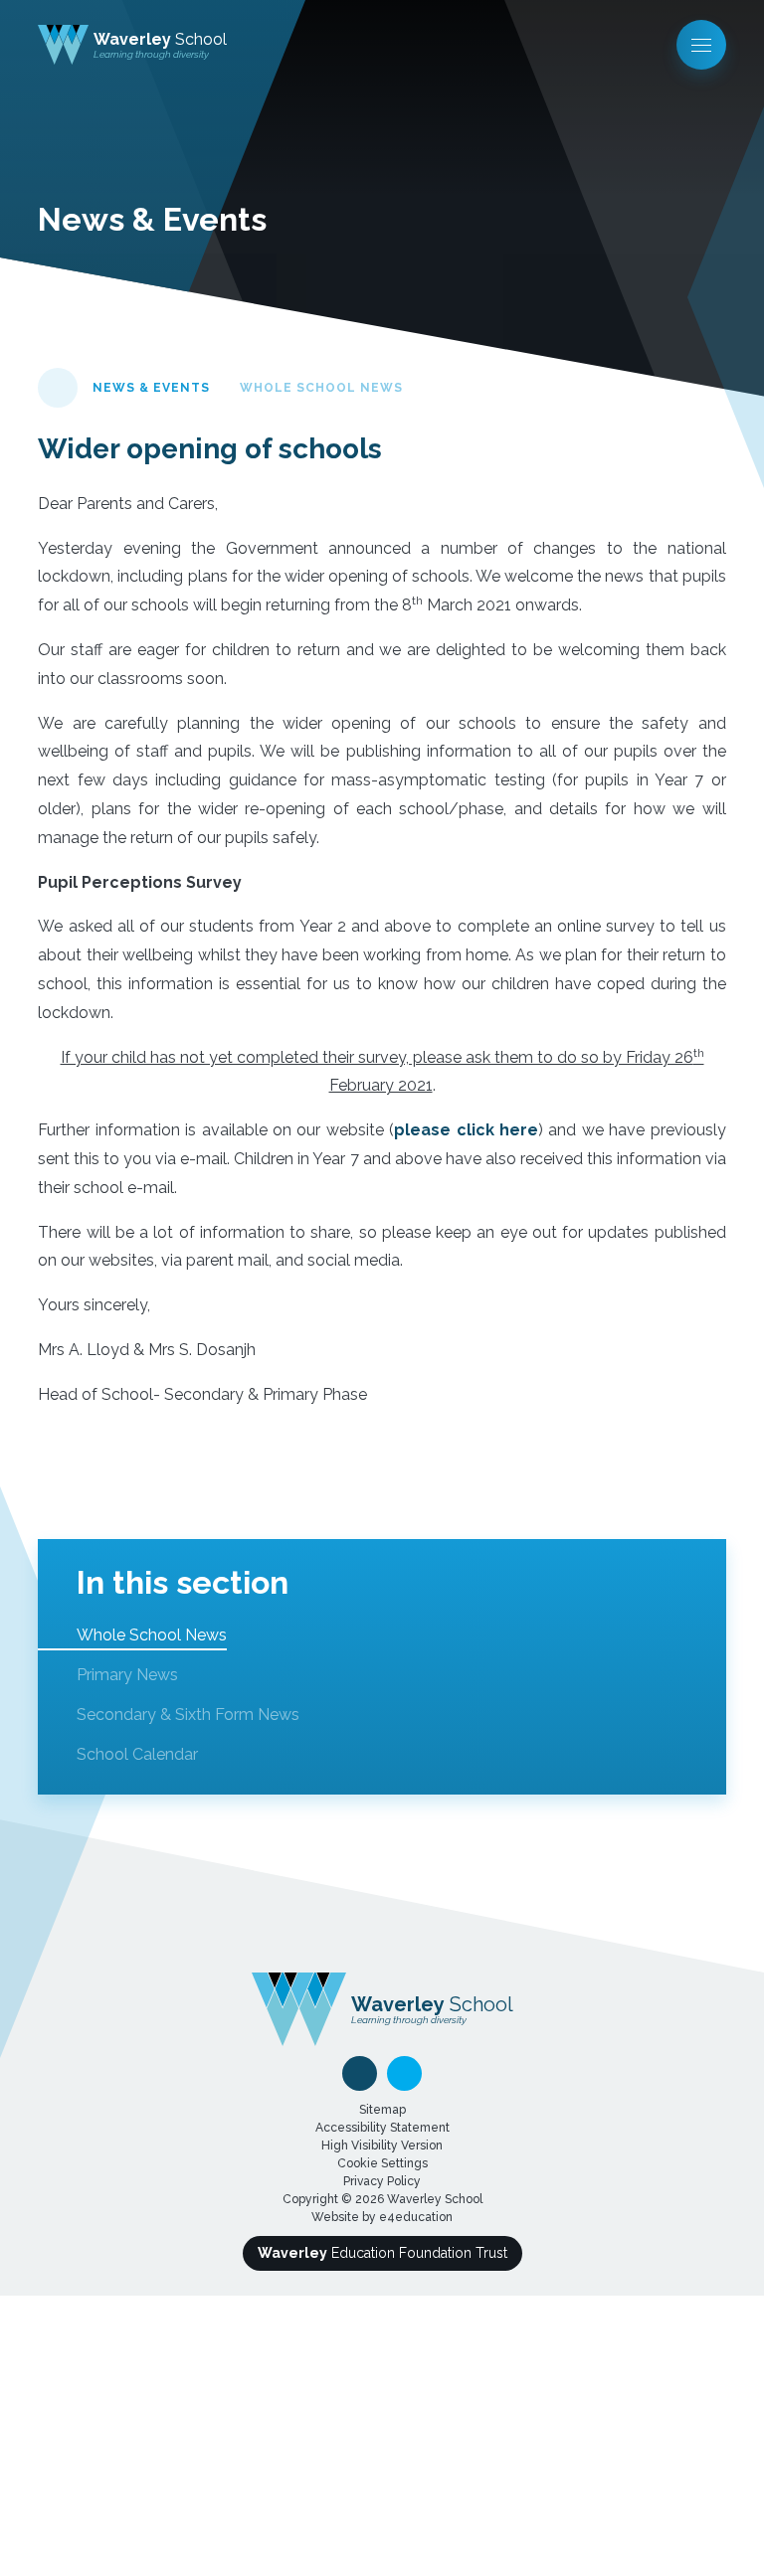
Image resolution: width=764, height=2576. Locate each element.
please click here (466, 1130)
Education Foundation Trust (382, 2253)
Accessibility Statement (382, 2128)
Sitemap (382, 2110)
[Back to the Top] (360, 2073)
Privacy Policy (382, 2181)
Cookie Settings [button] (382, 2163)
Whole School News (321, 388)
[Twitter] (404, 2073)
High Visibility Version (382, 2146)
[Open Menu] (701, 45)
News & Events (151, 388)
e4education (416, 2217)
